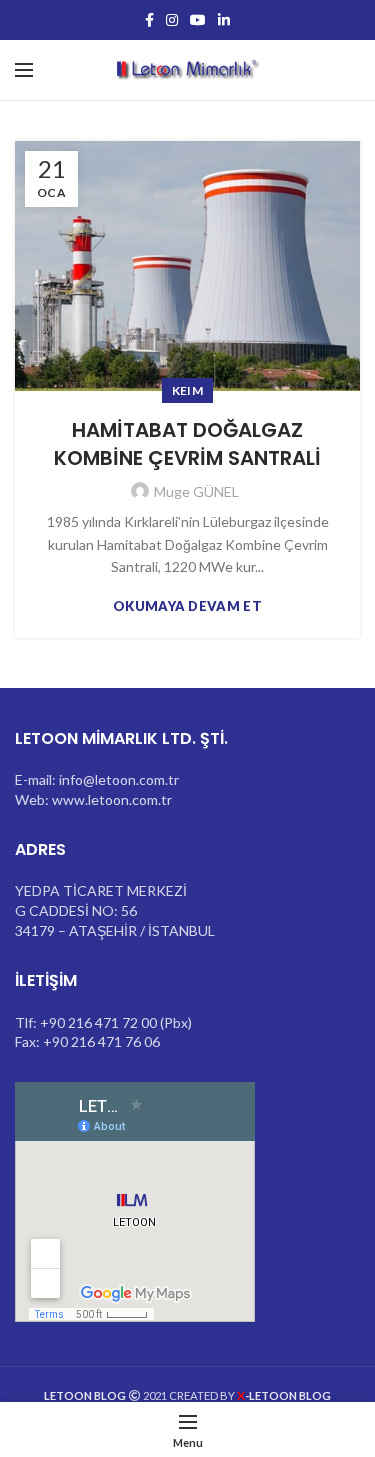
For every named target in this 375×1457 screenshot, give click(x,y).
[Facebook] (149, 20)
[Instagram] (172, 20)
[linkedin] (224, 20)
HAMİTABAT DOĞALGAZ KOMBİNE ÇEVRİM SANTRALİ (187, 444)
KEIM (187, 390)
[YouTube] (198, 20)
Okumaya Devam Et (187, 606)
